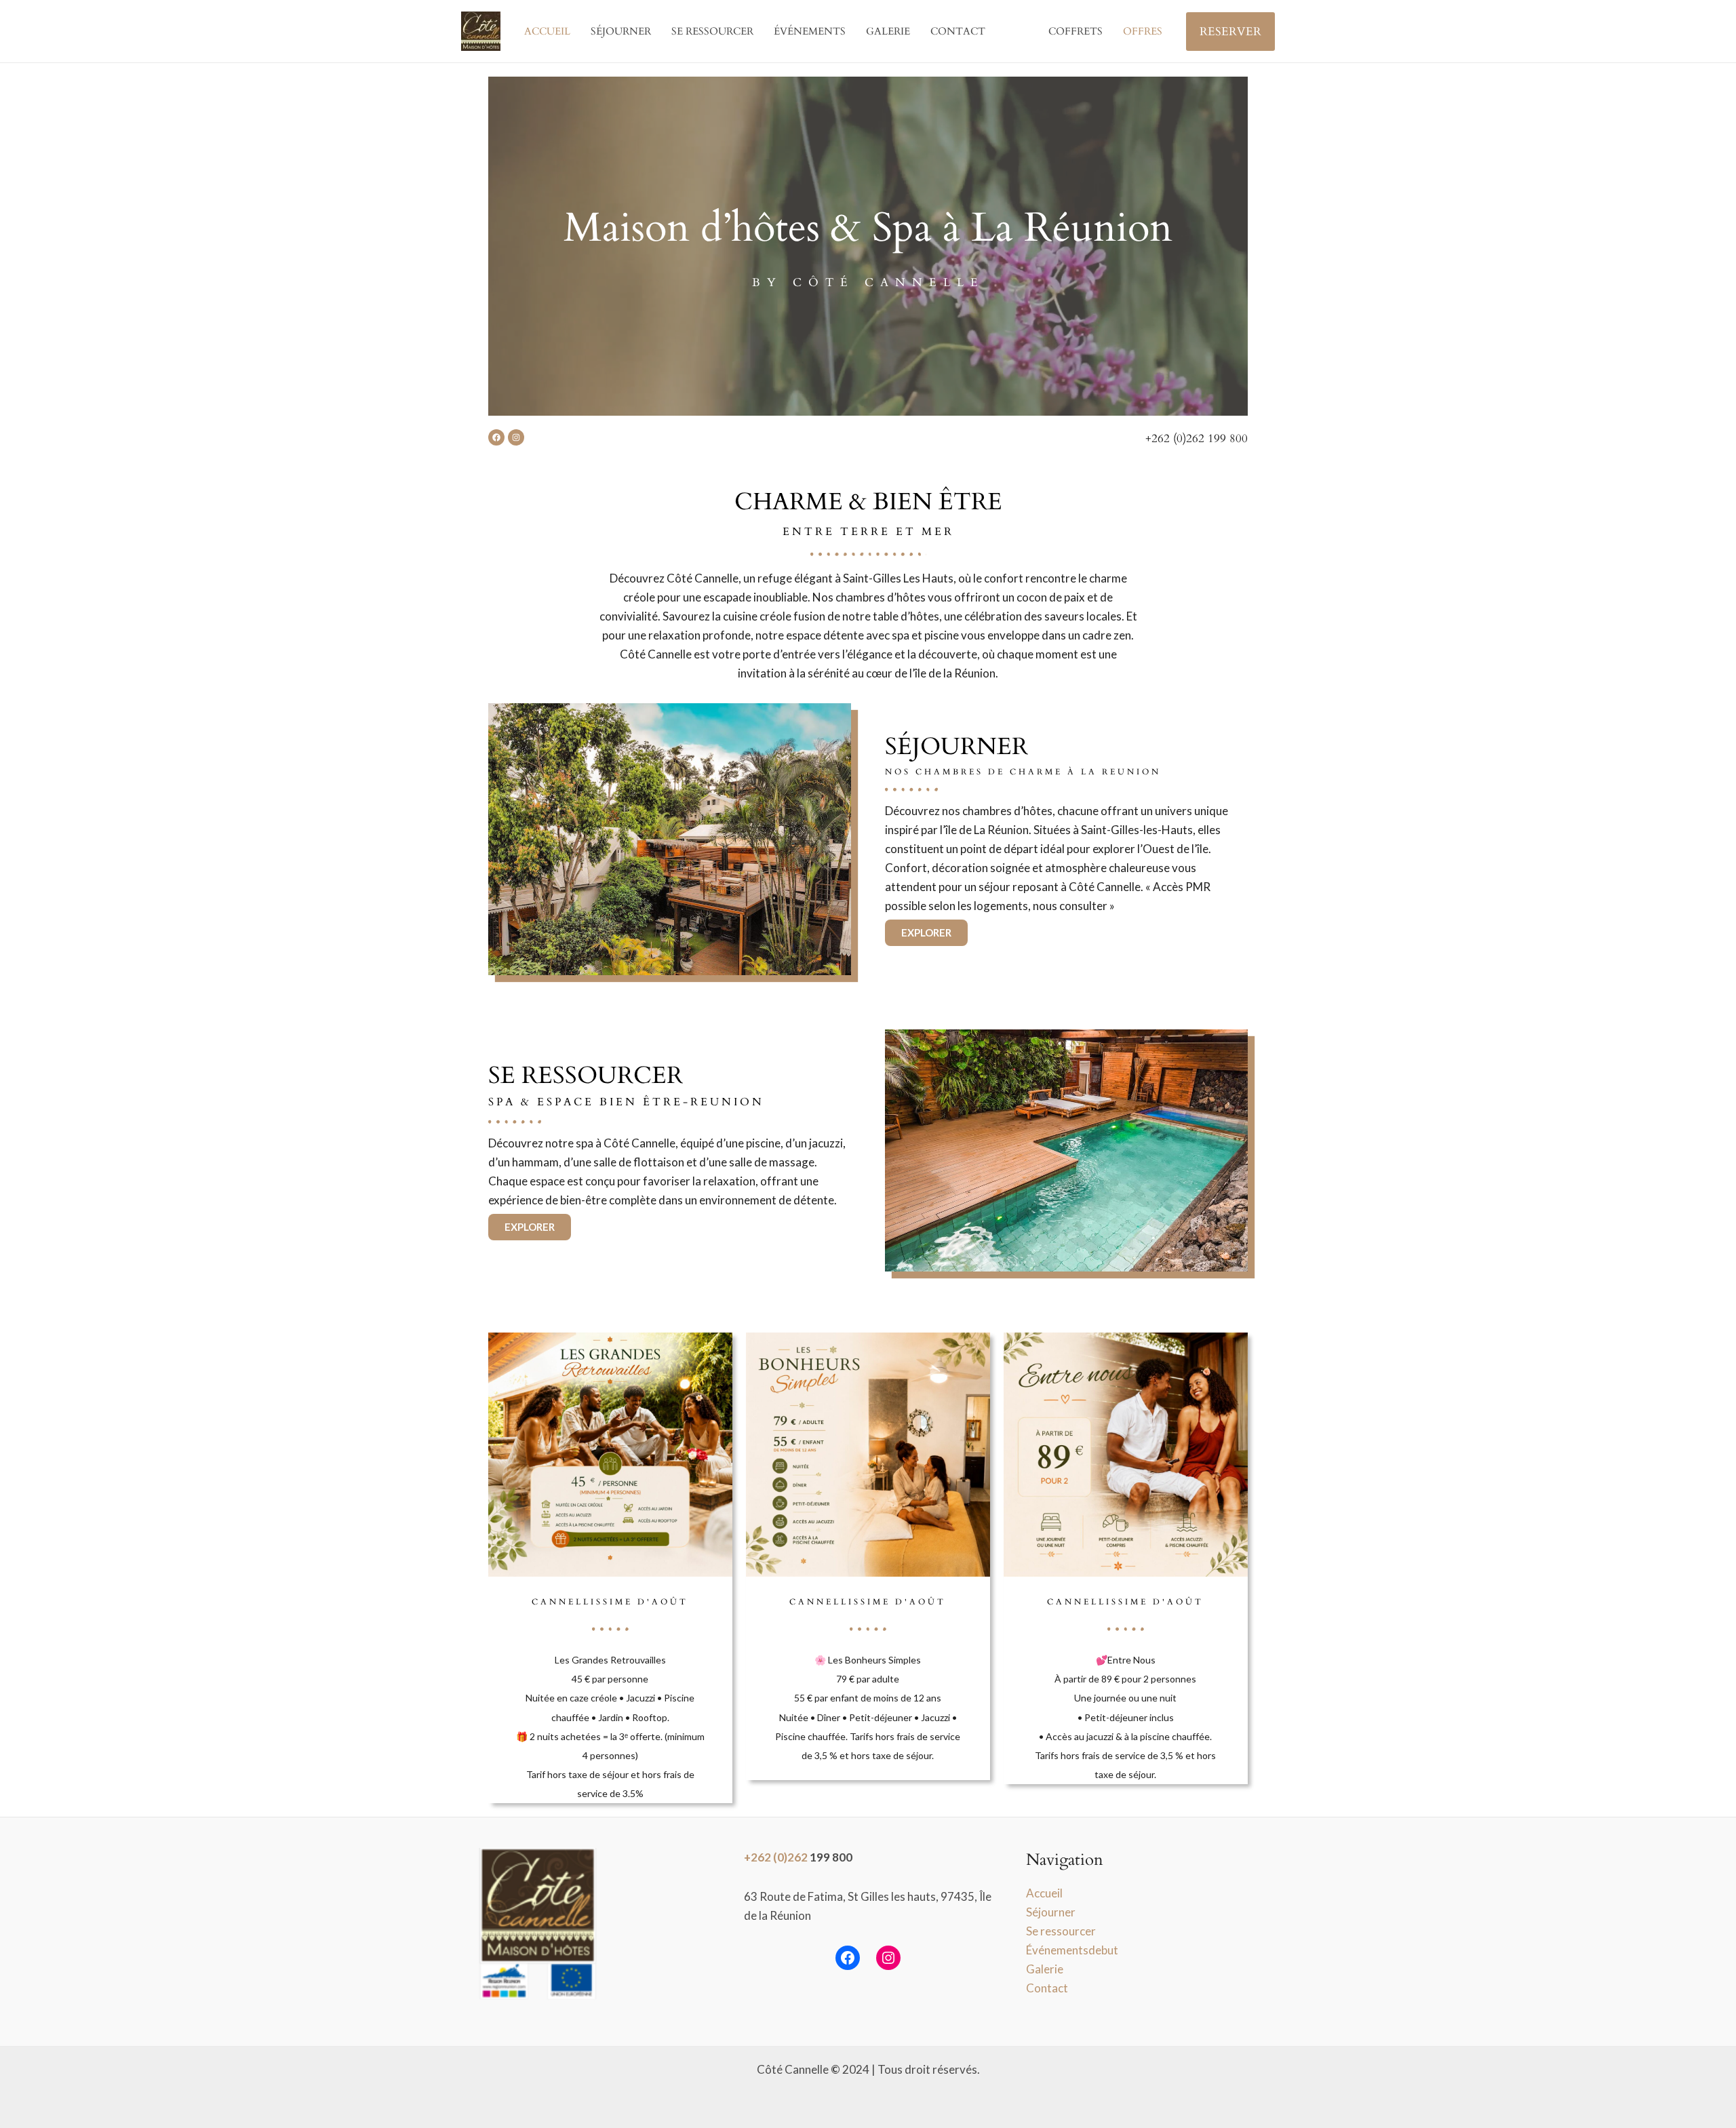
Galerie (888, 31)
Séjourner (621, 31)
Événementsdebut (1072, 1950)
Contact (958, 31)
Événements (810, 31)
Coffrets (1076, 31)
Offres (1143, 31)
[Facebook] (848, 1958)
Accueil (547, 31)
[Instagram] (888, 1958)
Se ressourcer (712, 31)
